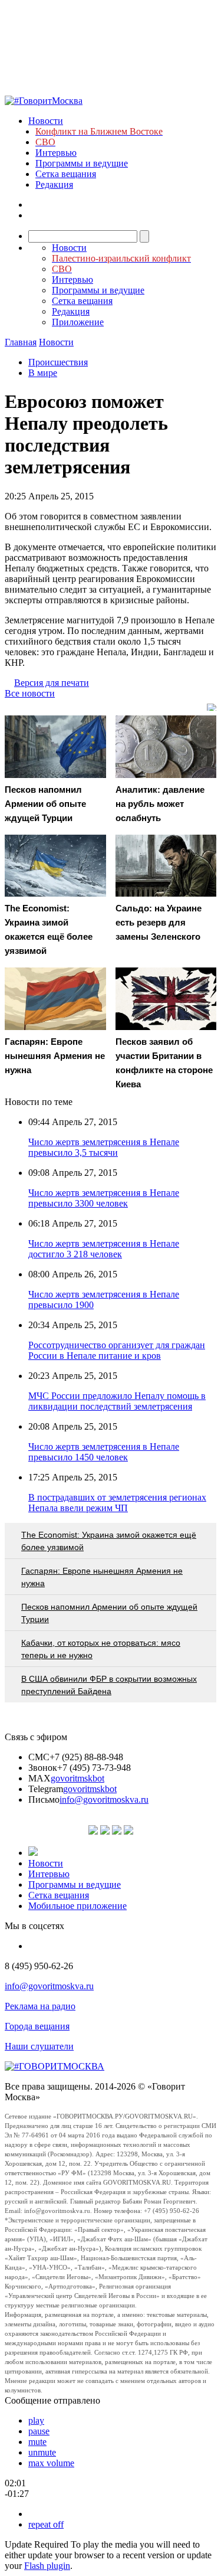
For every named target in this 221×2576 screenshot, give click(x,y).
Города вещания (37, 2026)
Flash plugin (47, 2566)
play (36, 2420)
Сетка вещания (66, 174)
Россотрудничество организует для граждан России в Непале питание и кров (117, 1350)
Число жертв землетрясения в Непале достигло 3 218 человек (104, 1249)
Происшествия (58, 362)
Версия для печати (52, 683)
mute (37, 2442)
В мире (43, 373)
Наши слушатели (39, 2046)
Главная (21, 342)
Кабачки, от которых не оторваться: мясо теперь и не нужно (101, 1649)
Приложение (78, 322)
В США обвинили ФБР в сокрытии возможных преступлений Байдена (109, 1685)
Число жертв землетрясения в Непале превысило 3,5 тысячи (104, 1147)
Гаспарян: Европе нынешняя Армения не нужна (102, 1577)
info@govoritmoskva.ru (104, 1799)
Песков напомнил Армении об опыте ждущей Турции (109, 1613)
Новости (46, 121)
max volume (51, 2463)
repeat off (46, 2524)
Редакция (54, 184)
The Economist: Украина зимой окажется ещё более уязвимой (109, 1541)
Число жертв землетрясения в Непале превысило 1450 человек (104, 1452)
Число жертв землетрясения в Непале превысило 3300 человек (104, 1198)
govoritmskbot (77, 1778)
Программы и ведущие (82, 163)
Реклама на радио (40, 2006)
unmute (42, 2452)
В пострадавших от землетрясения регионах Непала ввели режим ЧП (117, 1503)
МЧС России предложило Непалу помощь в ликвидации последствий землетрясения (117, 1401)
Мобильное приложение (77, 1906)
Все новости (30, 693)
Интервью (56, 153)
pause (39, 2431)
